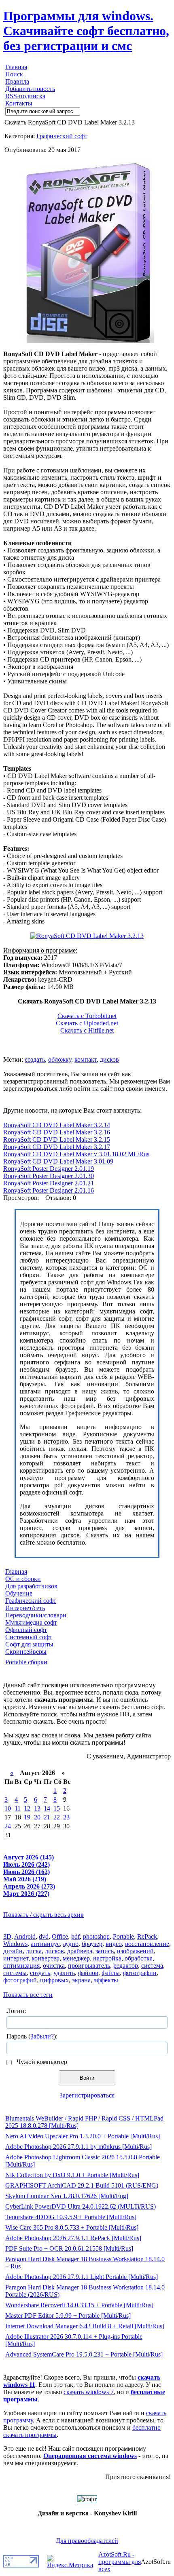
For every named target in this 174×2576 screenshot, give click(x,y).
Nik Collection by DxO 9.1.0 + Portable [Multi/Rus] (72, 2175)
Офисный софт (26, 1630)
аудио (71, 1944)
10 (8, 1808)
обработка (139, 1958)
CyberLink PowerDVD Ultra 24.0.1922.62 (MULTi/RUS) (81, 2206)
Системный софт (29, 1637)
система (152, 1966)
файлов (88, 1973)
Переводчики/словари (36, 1615)
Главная (16, 67)
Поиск (14, 74)
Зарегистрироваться (87, 2095)
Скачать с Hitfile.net (87, 1030)
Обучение (19, 1593)
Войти (87, 2078)
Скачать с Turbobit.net (87, 1016)
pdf (75, 1936)
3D (7, 1936)
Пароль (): (32, 2036)
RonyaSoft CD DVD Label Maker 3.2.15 (57, 1139)
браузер (92, 1944)
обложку (60, 1059)
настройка (107, 1958)
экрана (81, 1980)
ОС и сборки (23, 1579)
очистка (54, 1966)
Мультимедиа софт (31, 1622)
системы (15, 1973)
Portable (123, 1936)
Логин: (16, 2011)
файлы (111, 1973)
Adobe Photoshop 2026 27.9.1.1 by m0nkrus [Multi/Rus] (79, 2147)
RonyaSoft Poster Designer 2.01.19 (49, 1169)
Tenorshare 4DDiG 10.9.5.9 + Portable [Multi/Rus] (71, 2217)
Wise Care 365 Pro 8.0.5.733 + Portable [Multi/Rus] (72, 2227)
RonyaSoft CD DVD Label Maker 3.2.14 (57, 1125)
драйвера (80, 1951)
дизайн (13, 1951)
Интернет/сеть (25, 1608)
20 (37, 1817)
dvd (44, 1936)
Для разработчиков (31, 1586)
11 (18, 1808)
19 (27, 1817)
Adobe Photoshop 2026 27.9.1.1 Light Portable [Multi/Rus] (82, 2277)
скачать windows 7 (89, 2392)
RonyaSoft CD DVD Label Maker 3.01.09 (58, 1161)
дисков (109, 1059)
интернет (16, 1958)
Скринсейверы (26, 1652)
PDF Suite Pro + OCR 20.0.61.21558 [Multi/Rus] (69, 2248)
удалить (64, 1973)
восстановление (147, 1944)
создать (35, 1059)
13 (37, 1808)
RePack (147, 1936)
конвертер (46, 1958)
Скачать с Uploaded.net (87, 1023)
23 (66, 1817)
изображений (135, 1951)
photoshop (96, 1936)
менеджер (76, 1958)
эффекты (106, 1980)
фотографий (20, 1980)
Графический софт (62, 136)
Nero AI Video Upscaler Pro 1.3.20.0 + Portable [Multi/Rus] (83, 2136)
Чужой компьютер (41, 2062)
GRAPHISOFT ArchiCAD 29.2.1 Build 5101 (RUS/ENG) (82, 2185)
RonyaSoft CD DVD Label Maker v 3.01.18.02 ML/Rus (76, 1154)
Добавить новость (30, 89)
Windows (15, 1944)
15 (57, 1808)
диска (34, 1951)
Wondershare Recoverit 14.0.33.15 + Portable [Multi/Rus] (79, 2305)
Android (25, 1936)
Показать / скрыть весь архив (43, 1915)
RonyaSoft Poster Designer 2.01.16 (49, 1190)
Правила (17, 81)
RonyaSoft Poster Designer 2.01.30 (49, 1176)
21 (47, 1817)
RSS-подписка (25, 96)
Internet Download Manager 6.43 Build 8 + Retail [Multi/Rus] (85, 2326)
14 (47, 1808)
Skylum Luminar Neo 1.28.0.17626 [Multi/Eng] (67, 2196)
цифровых (54, 1980)
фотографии (140, 1973)
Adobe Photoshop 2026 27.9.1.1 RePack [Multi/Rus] (73, 2238)
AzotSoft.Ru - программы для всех (120, 2562)
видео (114, 1944)
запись (105, 1951)
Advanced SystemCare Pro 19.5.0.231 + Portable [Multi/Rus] (84, 2354)
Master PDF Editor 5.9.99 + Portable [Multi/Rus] (68, 2316)
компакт (86, 1059)
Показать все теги (28, 1995)
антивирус (45, 1944)
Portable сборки (26, 1662)
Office (60, 1936)
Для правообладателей (87, 2541)
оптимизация (21, 1966)
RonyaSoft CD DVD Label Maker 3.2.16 (57, 1132)
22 (57, 1817)
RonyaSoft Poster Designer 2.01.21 (49, 1183)
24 (8, 1826)
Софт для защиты (29, 1644)
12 (27, 1808)
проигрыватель (89, 1966)
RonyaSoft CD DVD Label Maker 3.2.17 (57, 1147)
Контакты (19, 103)
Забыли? (42, 2036)
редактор (126, 1966)
